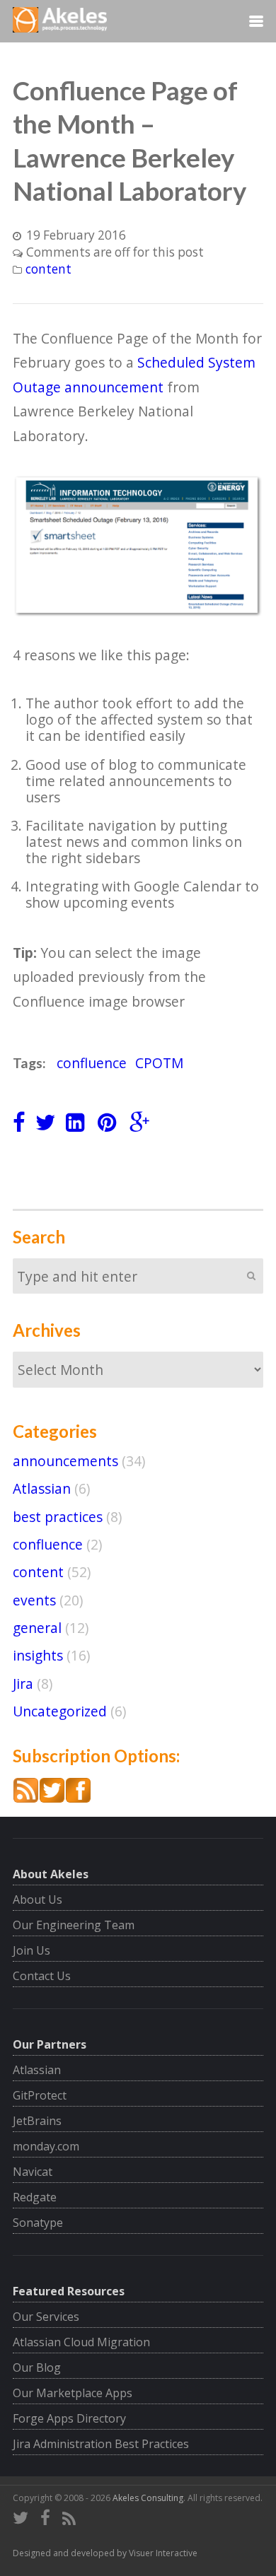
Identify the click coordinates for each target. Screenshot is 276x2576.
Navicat (33, 2172)
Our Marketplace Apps (73, 2393)
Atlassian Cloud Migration (81, 2342)
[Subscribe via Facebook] (78, 1798)
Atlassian (42, 1488)
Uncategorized (60, 1711)
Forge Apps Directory (69, 2418)
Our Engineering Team (74, 1925)
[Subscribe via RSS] (26, 1798)
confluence (92, 1063)
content (48, 269)
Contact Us (42, 1976)
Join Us (31, 1950)
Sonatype (38, 2223)
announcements (65, 1461)
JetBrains (37, 2121)
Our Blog (37, 2367)
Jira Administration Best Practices (101, 2444)
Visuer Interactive (163, 2553)
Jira (23, 1684)
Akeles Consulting (148, 2498)
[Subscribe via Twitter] (52, 1798)
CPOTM (159, 1063)
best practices (58, 1517)
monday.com (46, 2146)
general (37, 1628)
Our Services (46, 2317)
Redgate (35, 2197)
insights (38, 1655)
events (34, 1600)
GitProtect (40, 2095)
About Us (38, 1899)
